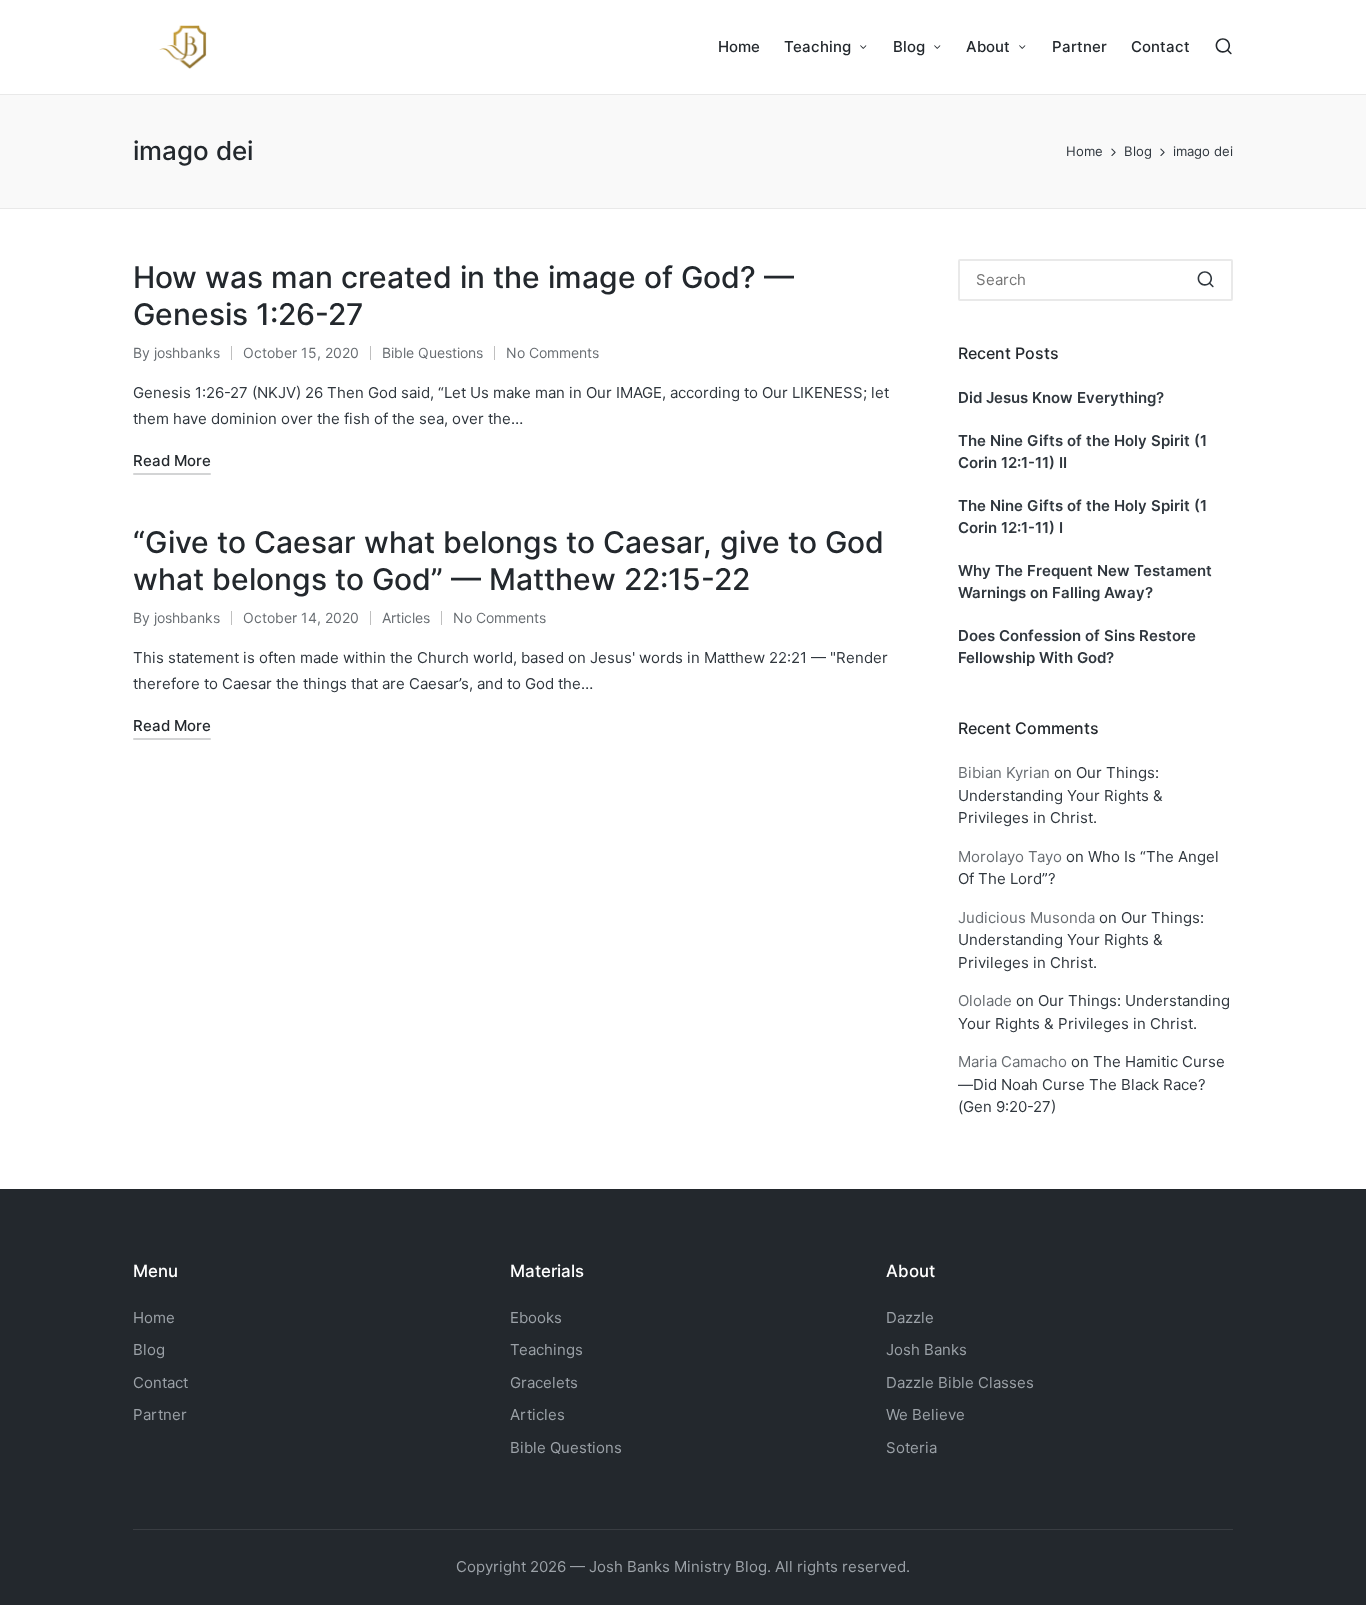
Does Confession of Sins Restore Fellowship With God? (1077, 647)
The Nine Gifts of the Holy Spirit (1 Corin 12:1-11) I (1082, 517)
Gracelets (544, 1382)
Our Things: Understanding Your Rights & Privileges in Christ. (1060, 795)
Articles (406, 617)
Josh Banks (926, 1349)
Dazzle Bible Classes (960, 1382)
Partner (160, 1414)
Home (154, 1317)
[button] (1205, 280)
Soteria (911, 1447)
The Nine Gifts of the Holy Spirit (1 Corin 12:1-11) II (1082, 452)
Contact (160, 1382)
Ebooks (536, 1317)
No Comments (552, 352)
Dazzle (910, 1317)
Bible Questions (432, 352)
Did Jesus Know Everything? (1061, 397)
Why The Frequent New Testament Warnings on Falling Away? (1085, 582)
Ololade (985, 1000)
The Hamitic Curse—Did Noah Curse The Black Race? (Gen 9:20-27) (1091, 1084)
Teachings (546, 1349)
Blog (149, 1349)
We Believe (925, 1414)
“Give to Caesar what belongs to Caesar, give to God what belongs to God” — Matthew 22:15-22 (508, 561)
